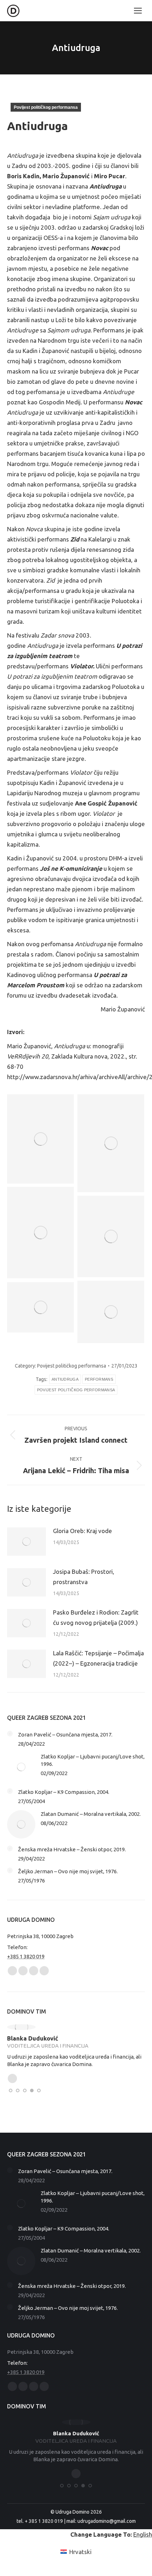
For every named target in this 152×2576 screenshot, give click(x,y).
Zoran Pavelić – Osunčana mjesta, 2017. (65, 1735)
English (143, 2534)
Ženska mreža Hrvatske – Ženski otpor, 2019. (72, 1849)
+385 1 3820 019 (26, 1956)
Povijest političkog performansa (46, 107)
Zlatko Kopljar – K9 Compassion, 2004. (64, 1792)
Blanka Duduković (33, 2038)
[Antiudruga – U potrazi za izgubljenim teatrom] (111, 1312)
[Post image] (27, 1542)
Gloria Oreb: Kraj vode (83, 1531)
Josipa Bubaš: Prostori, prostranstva (84, 1577)
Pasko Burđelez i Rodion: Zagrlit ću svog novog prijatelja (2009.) (96, 1617)
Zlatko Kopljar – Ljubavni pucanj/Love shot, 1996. (93, 1760)
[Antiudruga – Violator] (111, 1143)
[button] (11, 2090)
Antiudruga (65, 1379)
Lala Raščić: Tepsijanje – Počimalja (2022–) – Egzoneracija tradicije (98, 1658)
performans (99, 1379)
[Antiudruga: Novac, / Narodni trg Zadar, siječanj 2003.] (40, 1139)
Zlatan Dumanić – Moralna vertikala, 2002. (91, 1814)
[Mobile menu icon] (138, 11)
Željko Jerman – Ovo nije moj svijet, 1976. (68, 1871)
